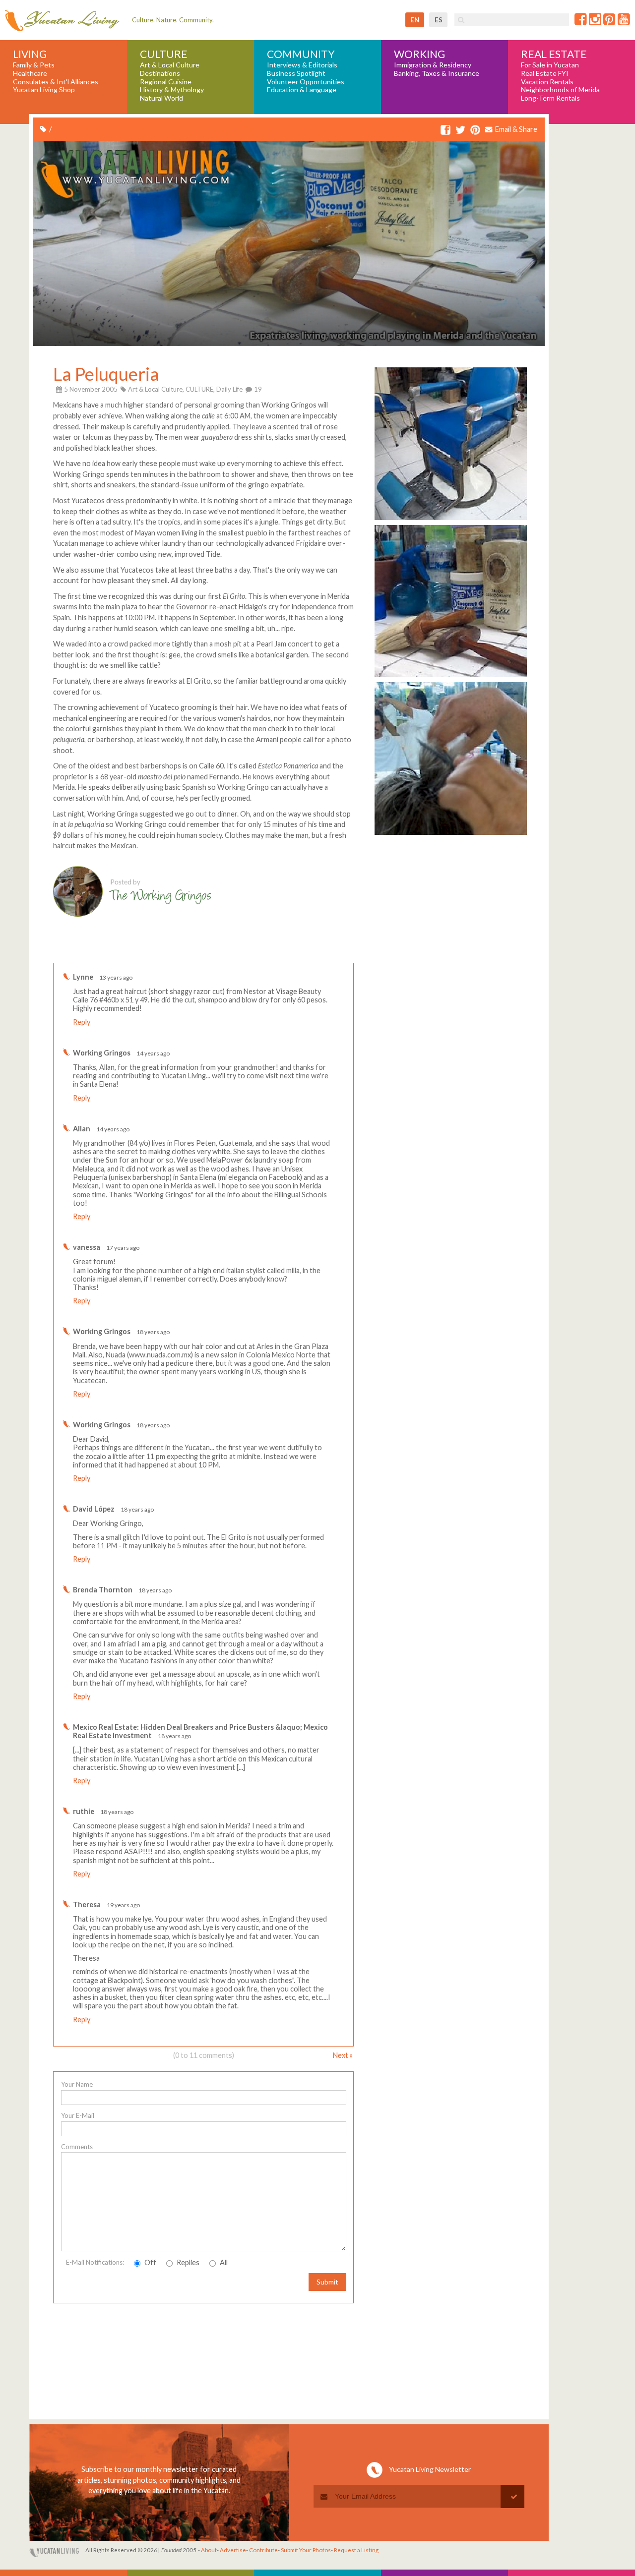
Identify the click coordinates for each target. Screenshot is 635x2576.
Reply (82, 1022)
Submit (327, 2282)
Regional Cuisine (166, 82)
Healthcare (30, 73)
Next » (343, 2055)
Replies (187, 2262)
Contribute (263, 2550)
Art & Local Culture (170, 65)
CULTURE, (200, 389)
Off (150, 2262)
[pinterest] (475, 130)
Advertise (233, 2550)
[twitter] (460, 130)
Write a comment (318, 956)
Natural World (161, 98)
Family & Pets (34, 65)
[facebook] (445, 130)
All (223, 2262)
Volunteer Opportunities (306, 82)
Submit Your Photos (306, 2550)
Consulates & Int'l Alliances (56, 82)
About (209, 2550)
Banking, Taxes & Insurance (437, 73)
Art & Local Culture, (156, 389)
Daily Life (229, 389)
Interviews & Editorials (302, 65)
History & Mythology (172, 90)
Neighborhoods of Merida (560, 90)
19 (257, 389)
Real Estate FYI (545, 73)
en (415, 20)
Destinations (160, 73)
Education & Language (302, 90)
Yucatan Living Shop (44, 90)
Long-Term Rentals (550, 98)
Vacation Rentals (547, 82)
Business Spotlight (296, 73)
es (439, 20)
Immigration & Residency (433, 65)
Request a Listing (356, 2550)
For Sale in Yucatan (550, 65)
